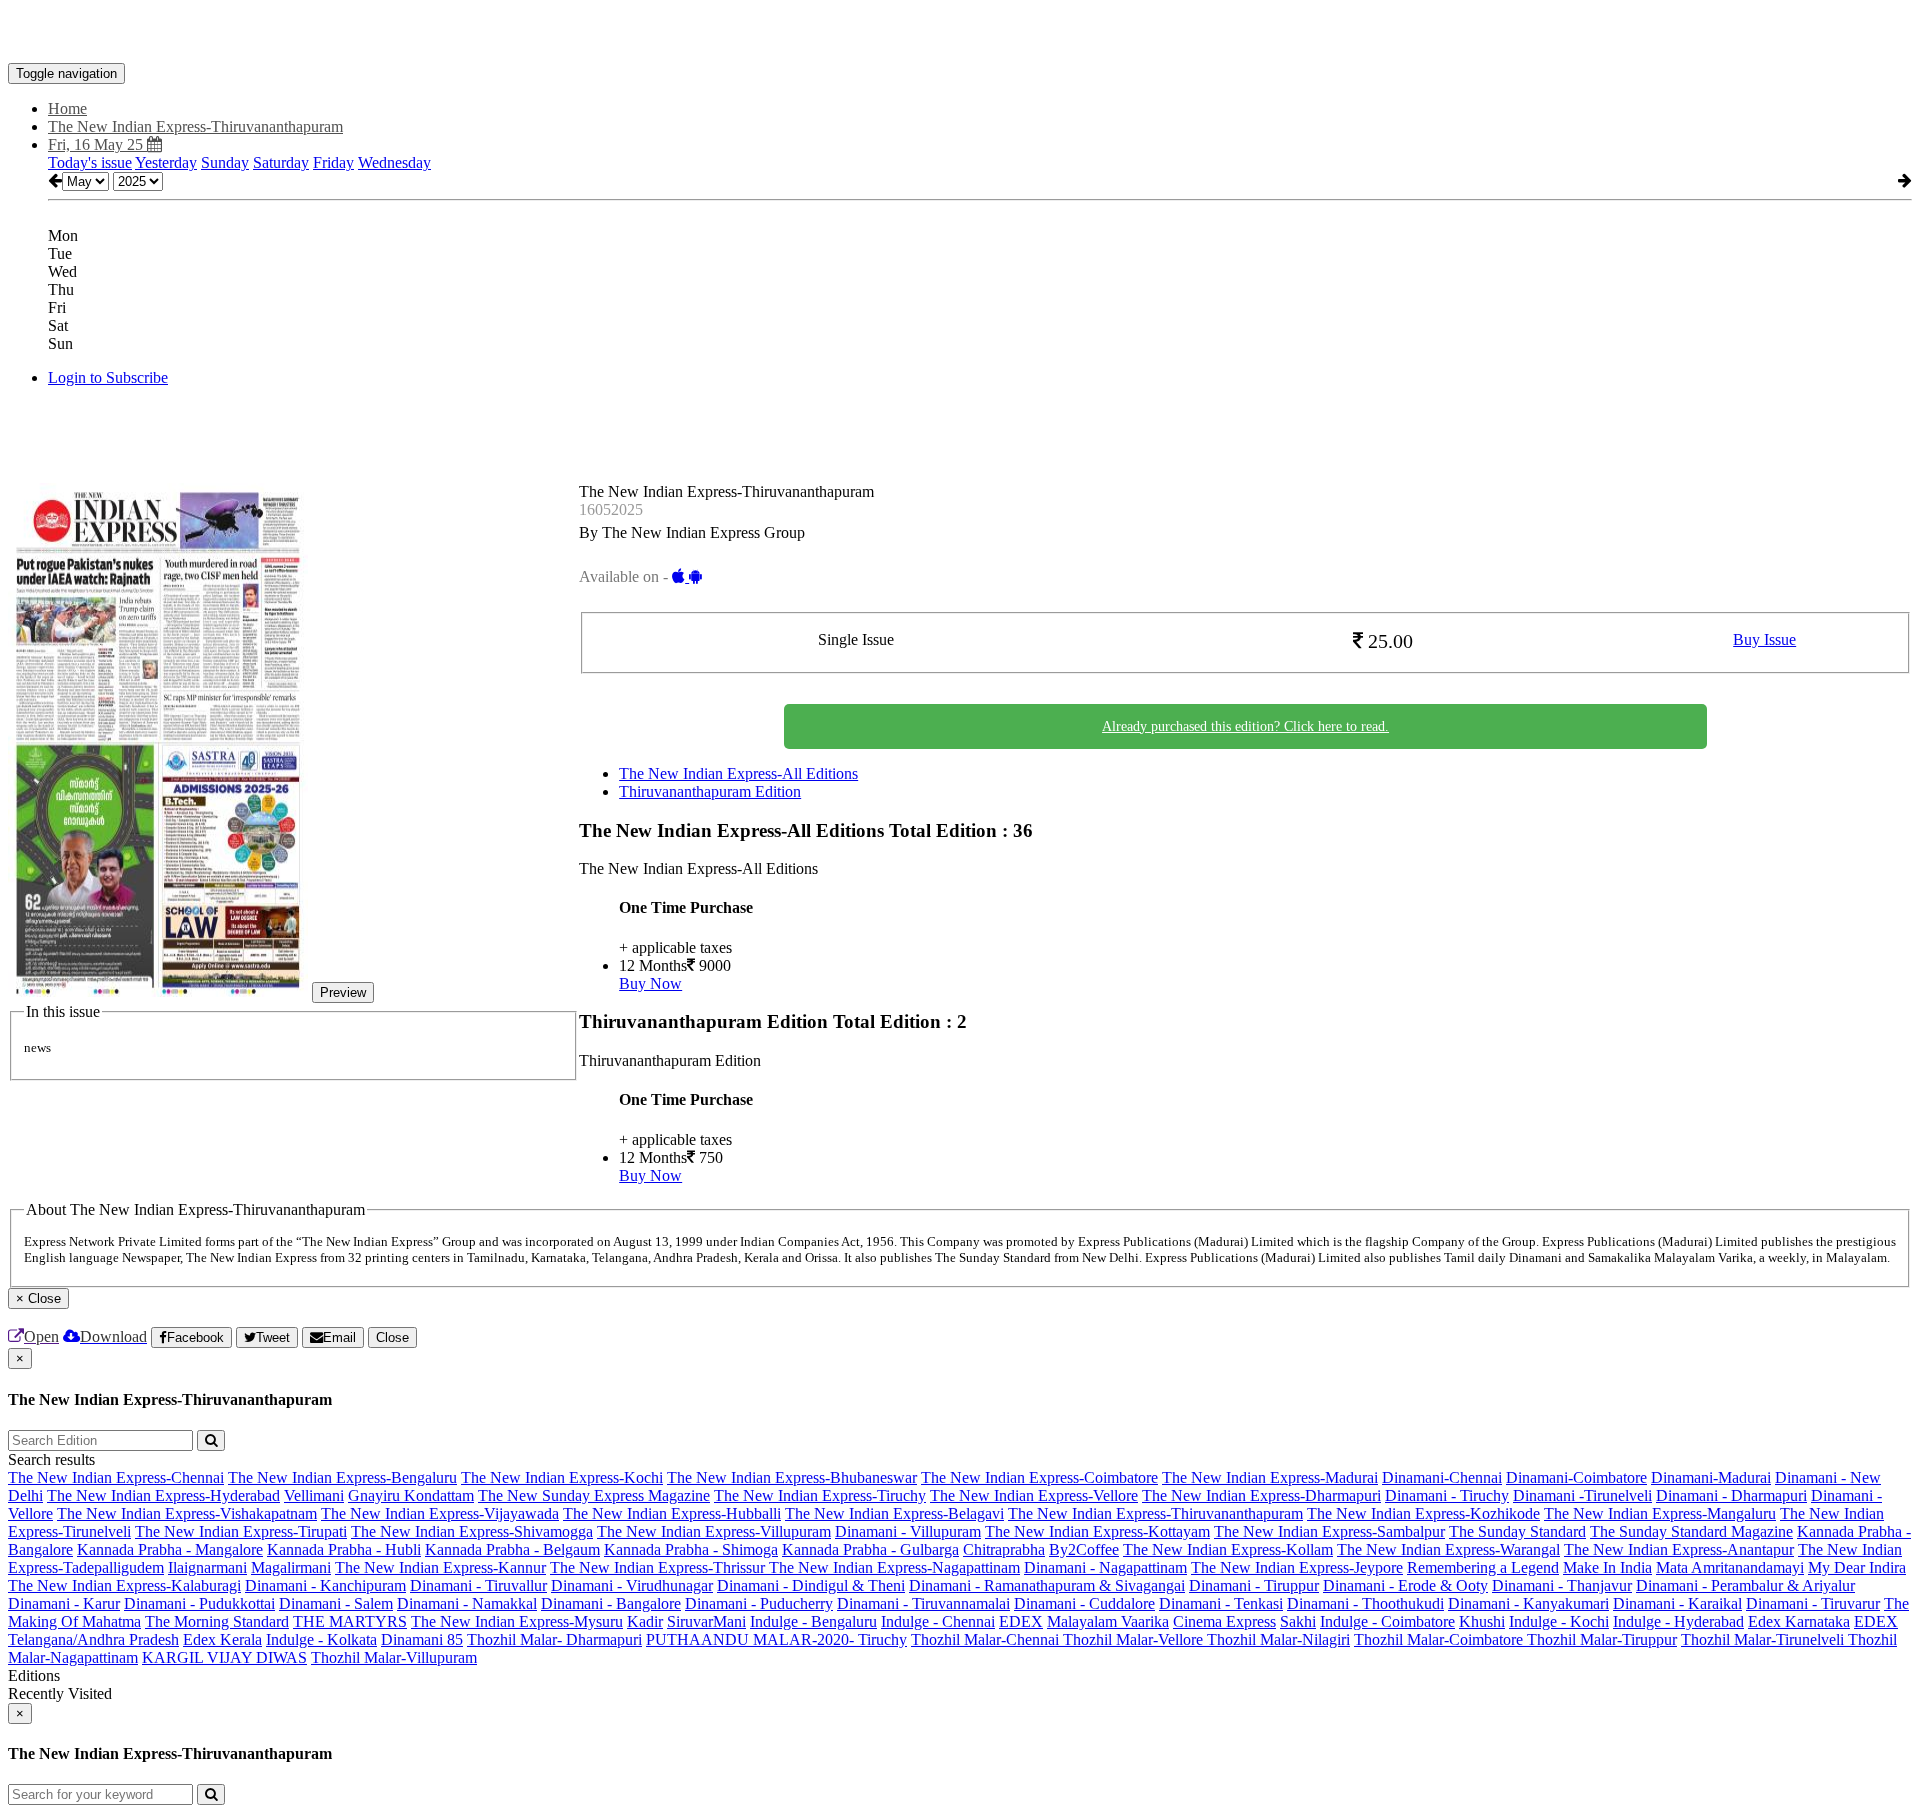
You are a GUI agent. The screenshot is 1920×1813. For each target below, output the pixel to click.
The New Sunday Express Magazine (594, 1495)
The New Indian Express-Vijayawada (440, 1513)
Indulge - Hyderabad (1678, 1621)
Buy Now (650, 983)
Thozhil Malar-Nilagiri (1278, 1639)
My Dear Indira (1857, 1567)
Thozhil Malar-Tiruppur (1602, 1639)
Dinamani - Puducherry (759, 1603)
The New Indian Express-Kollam (1228, 1549)
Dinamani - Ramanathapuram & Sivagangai (1047, 1585)
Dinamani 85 (422, 1639)
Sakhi (1298, 1621)
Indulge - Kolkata (321, 1639)
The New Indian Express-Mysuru (517, 1621)
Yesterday (166, 162)
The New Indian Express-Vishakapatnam (187, 1513)
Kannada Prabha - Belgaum (512, 1549)
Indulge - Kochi (1559, 1621)
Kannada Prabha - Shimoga (691, 1549)
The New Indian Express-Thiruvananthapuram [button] (195, 126)
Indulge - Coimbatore (1387, 1621)
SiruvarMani (706, 1621)
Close (392, 1337)
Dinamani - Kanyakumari (1528, 1603)
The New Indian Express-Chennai (116, 1477)
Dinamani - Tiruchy (1447, 1495)
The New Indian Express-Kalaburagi (124, 1585)
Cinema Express (1224, 1621)
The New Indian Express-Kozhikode (1423, 1513)
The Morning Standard (217, 1621)
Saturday (281, 162)
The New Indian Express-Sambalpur (1329, 1531)
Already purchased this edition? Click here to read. (1245, 726)
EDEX (1021, 1621)
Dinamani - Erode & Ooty (1405, 1585)
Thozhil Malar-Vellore (1135, 1639)
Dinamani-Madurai (1711, 1477)
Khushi (1482, 1621)
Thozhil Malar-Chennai (987, 1639)
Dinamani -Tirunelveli (1582, 1495)
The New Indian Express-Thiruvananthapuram (1155, 1513)
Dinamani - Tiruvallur (478, 1585)
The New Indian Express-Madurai (1270, 1477)
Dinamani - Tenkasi (1221, 1603)
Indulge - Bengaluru (813, 1621)
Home (67, 108)
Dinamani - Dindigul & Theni (811, 1585)
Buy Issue (1764, 639)
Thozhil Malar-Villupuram (394, 1657)
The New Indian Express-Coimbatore (1039, 1477)
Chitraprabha (1004, 1549)
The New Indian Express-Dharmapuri (1261, 1495)
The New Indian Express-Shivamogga (472, 1531)
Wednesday (394, 162)
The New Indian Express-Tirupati (241, 1531)
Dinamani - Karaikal (1677, 1603)
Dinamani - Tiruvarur (1813, 1603)
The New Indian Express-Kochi (562, 1477)
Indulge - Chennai (938, 1621)
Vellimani (314, 1495)
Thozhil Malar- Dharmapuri (554, 1639)
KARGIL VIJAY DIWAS (224, 1657)
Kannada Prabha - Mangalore (170, 1549)
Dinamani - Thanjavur (1562, 1585)
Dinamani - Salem (336, 1603)
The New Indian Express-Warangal (1448, 1549)
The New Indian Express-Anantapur (1679, 1549)
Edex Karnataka (1799, 1621)
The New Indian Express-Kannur (440, 1567)
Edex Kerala (222, 1639)
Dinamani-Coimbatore (1576, 1477)
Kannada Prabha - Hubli (344, 1549)
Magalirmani (291, 1567)
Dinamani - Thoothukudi (1365, 1603)
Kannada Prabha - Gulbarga (870, 1549)
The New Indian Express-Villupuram (714, 1531)
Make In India (1607, 1567)
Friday (333, 162)
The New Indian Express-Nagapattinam (894, 1567)
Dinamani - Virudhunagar (632, 1585)
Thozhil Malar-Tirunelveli (1764, 1639)
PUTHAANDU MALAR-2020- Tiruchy (776, 1639)
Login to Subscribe (108, 377)
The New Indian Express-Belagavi (894, 1513)
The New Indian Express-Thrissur (659, 1567)
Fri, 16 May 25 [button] (97, 144)
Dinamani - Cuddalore (1084, 1603)
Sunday (225, 162)
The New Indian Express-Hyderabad (163, 1495)
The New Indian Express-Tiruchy (820, 1495)
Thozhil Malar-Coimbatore (1440, 1639)
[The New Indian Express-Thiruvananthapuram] (960, 33)
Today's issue (90, 162)
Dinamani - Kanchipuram (325, 1585)
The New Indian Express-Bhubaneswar (792, 1477)
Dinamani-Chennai (1442, 1477)
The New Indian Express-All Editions (738, 773)
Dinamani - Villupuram (908, 1531)
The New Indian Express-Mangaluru (1660, 1513)
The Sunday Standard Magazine (1691, 1531)
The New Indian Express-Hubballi (672, 1513)
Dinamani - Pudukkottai (199, 1603)
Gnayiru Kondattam (411, 1495)
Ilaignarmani (207, 1567)
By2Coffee (1084, 1549)
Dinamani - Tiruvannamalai (923, 1603)
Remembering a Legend (1483, 1567)
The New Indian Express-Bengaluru (342, 1477)
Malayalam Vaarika (1108, 1621)
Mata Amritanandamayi (1730, 1567)
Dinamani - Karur (64, 1603)
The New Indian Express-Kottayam (1097, 1531)
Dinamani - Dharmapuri (1731, 1495)
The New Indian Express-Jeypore (1297, 1567)
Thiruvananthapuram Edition (710, 791)
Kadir (645, 1621)
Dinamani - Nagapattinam (1105, 1567)
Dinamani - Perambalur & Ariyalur (1745, 1585)
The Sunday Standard (1517, 1531)
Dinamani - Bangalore (611, 1603)
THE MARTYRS (350, 1621)
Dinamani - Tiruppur (1254, 1585)
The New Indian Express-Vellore (1034, 1495)
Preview (343, 992)
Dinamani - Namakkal (467, 1603)
